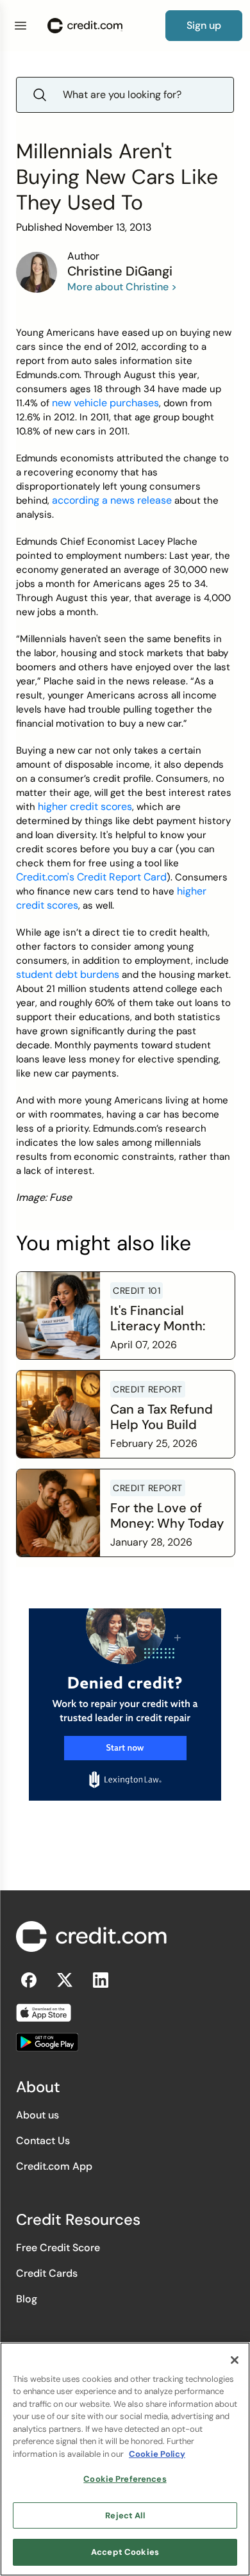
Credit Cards (47, 2273)
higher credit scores (85, 806)
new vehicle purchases (105, 403)
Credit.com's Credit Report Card (91, 877)
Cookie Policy (157, 2454)
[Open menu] (21, 26)
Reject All (125, 2515)
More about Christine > (122, 287)
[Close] (235, 2360)
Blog (27, 2299)
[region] (125, 2459)
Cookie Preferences (125, 2479)
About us (37, 2115)
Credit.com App (54, 2166)
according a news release (112, 500)
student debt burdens (68, 974)
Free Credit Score (58, 2248)
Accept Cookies (125, 2552)
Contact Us (43, 2141)
